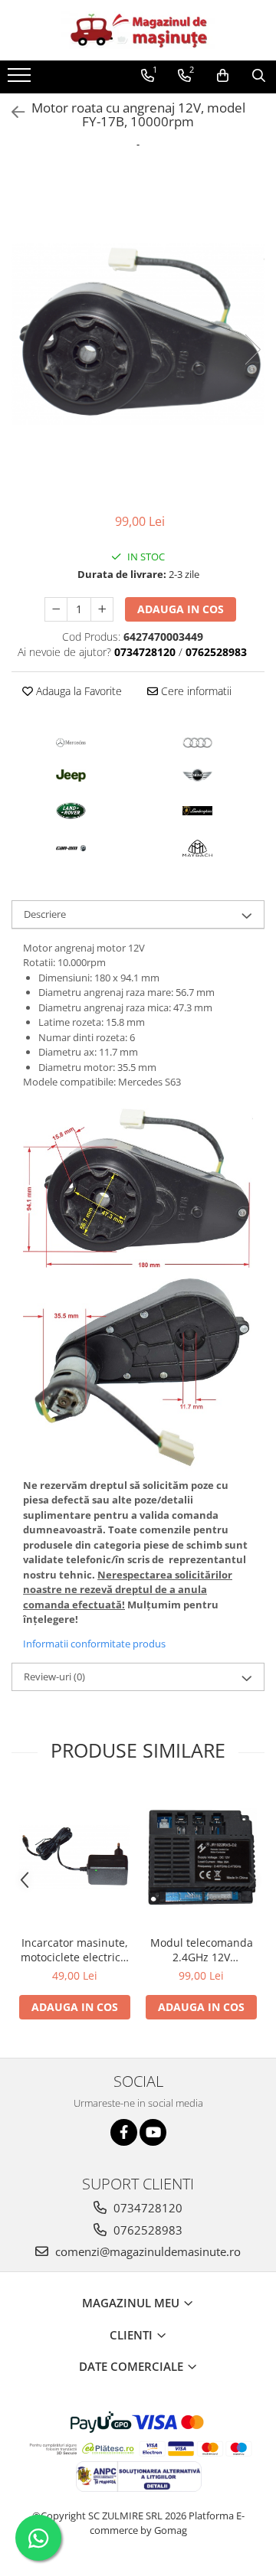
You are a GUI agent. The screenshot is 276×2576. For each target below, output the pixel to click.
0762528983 (146, 2230)
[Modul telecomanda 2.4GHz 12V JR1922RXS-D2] (201, 1858)
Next (252, 349)
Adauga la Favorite (77, 691)
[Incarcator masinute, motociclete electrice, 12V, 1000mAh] (75, 1857)
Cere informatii (195, 691)
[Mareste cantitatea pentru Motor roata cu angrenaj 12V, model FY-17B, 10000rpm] (102, 609)
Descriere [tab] (45, 914)
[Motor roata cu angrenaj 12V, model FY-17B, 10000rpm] (138, 334)
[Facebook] (124, 2132)
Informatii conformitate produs (94, 1644)
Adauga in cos (181, 609)
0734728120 (146, 2208)
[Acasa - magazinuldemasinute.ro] (138, 30)
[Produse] (21, 80)
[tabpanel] (138, 334)
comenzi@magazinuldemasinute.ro (146, 2251)
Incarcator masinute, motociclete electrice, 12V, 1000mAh (75, 1950)
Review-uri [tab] (54, 1677)
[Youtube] (153, 2132)
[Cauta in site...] (259, 76)
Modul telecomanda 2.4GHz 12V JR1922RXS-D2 (202, 1950)
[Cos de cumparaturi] (223, 76)
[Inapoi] (11, 112)
